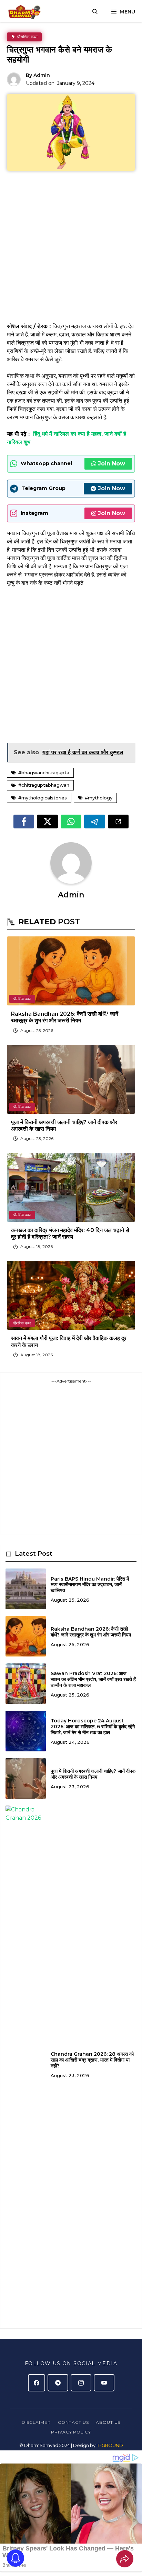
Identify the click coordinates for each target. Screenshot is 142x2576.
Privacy (62, 2432)
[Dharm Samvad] (26, 12)
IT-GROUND (109, 2445)
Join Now (111, 464)
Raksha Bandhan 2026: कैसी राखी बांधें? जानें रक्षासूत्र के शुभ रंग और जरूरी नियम (65, 1017)
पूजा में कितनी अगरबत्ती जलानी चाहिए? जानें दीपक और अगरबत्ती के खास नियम (93, 1774)
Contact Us (73, 2422)
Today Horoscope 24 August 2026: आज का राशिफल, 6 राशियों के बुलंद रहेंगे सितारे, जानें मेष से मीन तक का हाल (93, 1727)
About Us (108, 2422)
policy (82, 2432)
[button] (95, 12)
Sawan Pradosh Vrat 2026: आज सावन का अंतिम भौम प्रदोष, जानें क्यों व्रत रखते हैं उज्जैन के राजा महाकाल (93, 1679)
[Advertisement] (71, 249)
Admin (42, 75)
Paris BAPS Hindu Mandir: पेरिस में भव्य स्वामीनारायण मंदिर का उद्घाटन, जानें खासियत (90, 1585)
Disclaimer (37, 2422)
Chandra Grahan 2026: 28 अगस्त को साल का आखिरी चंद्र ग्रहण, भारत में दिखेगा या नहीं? (92, 2060)
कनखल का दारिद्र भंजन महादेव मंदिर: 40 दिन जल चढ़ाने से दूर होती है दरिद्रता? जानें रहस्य (70, 1233)
